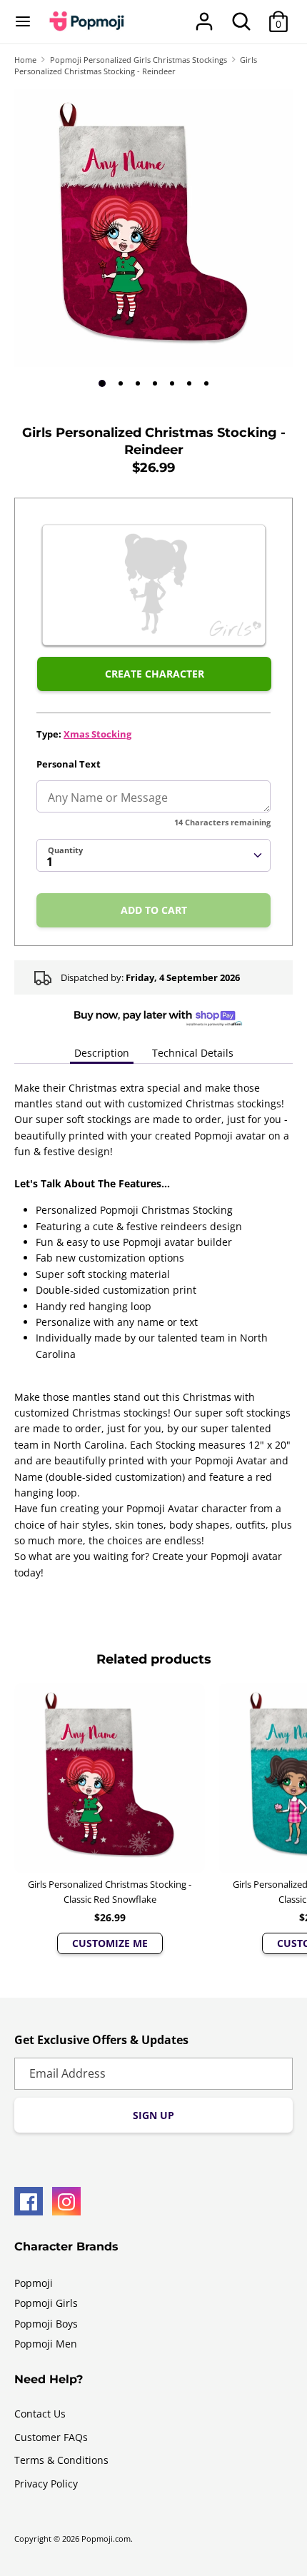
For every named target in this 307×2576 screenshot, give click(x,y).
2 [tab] (121, 383)
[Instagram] (66, 2201)
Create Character (155, 674)
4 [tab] (155, 383)
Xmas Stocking (97, 734)
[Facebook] (29, 2201)
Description (102, 1053)
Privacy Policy (46, 2484)
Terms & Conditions (61, 2460)
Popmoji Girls (46, 2303)
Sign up (153, 2115)
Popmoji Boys (46, 2324)
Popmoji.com (106, 2539)
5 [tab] (172, 383)
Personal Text (69, 764)
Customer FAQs (51, 2437)
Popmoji (34, 2283)
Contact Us (40, 2414)
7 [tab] (206, 383)
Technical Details (193, 1053)
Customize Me (110, 1943)
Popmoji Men (46, 2344)
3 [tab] (138, 383)
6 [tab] (189, 383)
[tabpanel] (153, 228)
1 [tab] (102, 383)
